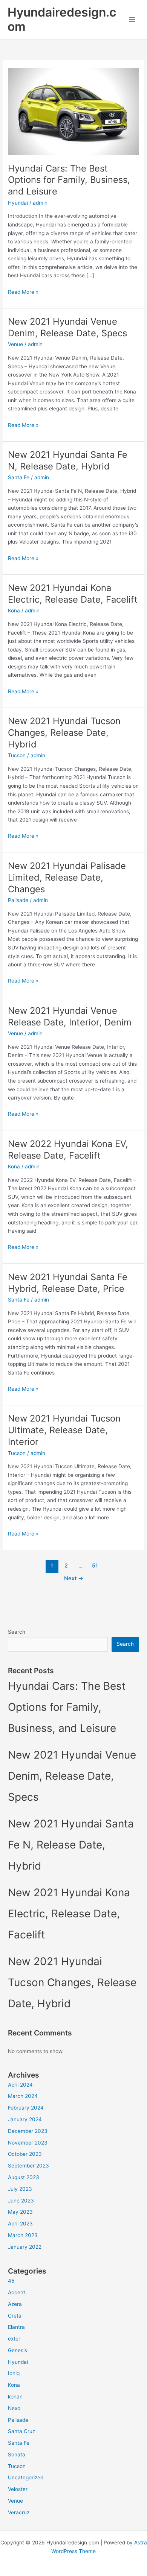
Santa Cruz (21, 2431)
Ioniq (14, 2373)
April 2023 (20, 2224)
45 (11, 2281)
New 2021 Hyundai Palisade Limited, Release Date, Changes (67, 877)
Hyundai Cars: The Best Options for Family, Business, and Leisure (69, 180)
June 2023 (21, 2201)
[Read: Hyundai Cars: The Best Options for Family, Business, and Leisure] (73, 111)
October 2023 (25, 2154)
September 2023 (28, 2166)
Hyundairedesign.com (62, 19)
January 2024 (25, 2119)
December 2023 (28, 2131)
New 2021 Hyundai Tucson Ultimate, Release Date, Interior (64, 1430)
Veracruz (19, 2512)
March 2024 (23, 2096)
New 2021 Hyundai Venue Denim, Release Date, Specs (67, 327)
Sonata (17, 2454)
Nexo (14, 2408)
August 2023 (24, 2177)
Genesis (18, 2350)
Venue (15, 344)
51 (95, 1566)
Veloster (18, 2489)
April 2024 (20, 2085)
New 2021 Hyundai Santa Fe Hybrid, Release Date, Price (68, 1283)
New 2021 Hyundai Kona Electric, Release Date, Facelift (73, 594)
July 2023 (20, 2189)
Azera (15, 2304)
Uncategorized (26, 2477)
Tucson (17, 755)
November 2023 (28, 2143)
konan (15, 2397)
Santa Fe (19, 477)
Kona (14, 611)
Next (74, 1578)
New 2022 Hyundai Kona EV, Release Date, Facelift (68, 1150)
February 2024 (26, 2108)
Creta (15, 2316)
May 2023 (20, 2212)
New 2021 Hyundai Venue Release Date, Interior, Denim (70, 1016)
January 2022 (25, 2247)
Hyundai (18, 203)
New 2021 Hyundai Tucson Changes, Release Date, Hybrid (64, 733)
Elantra (16, 2327)
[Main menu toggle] (132, 20)
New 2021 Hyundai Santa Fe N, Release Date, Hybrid (68, 460)
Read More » (23, 292)
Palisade (18, 900)
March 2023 (23, 2235)
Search (17, 1632)
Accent (17, 2292)
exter (14, 2339)
